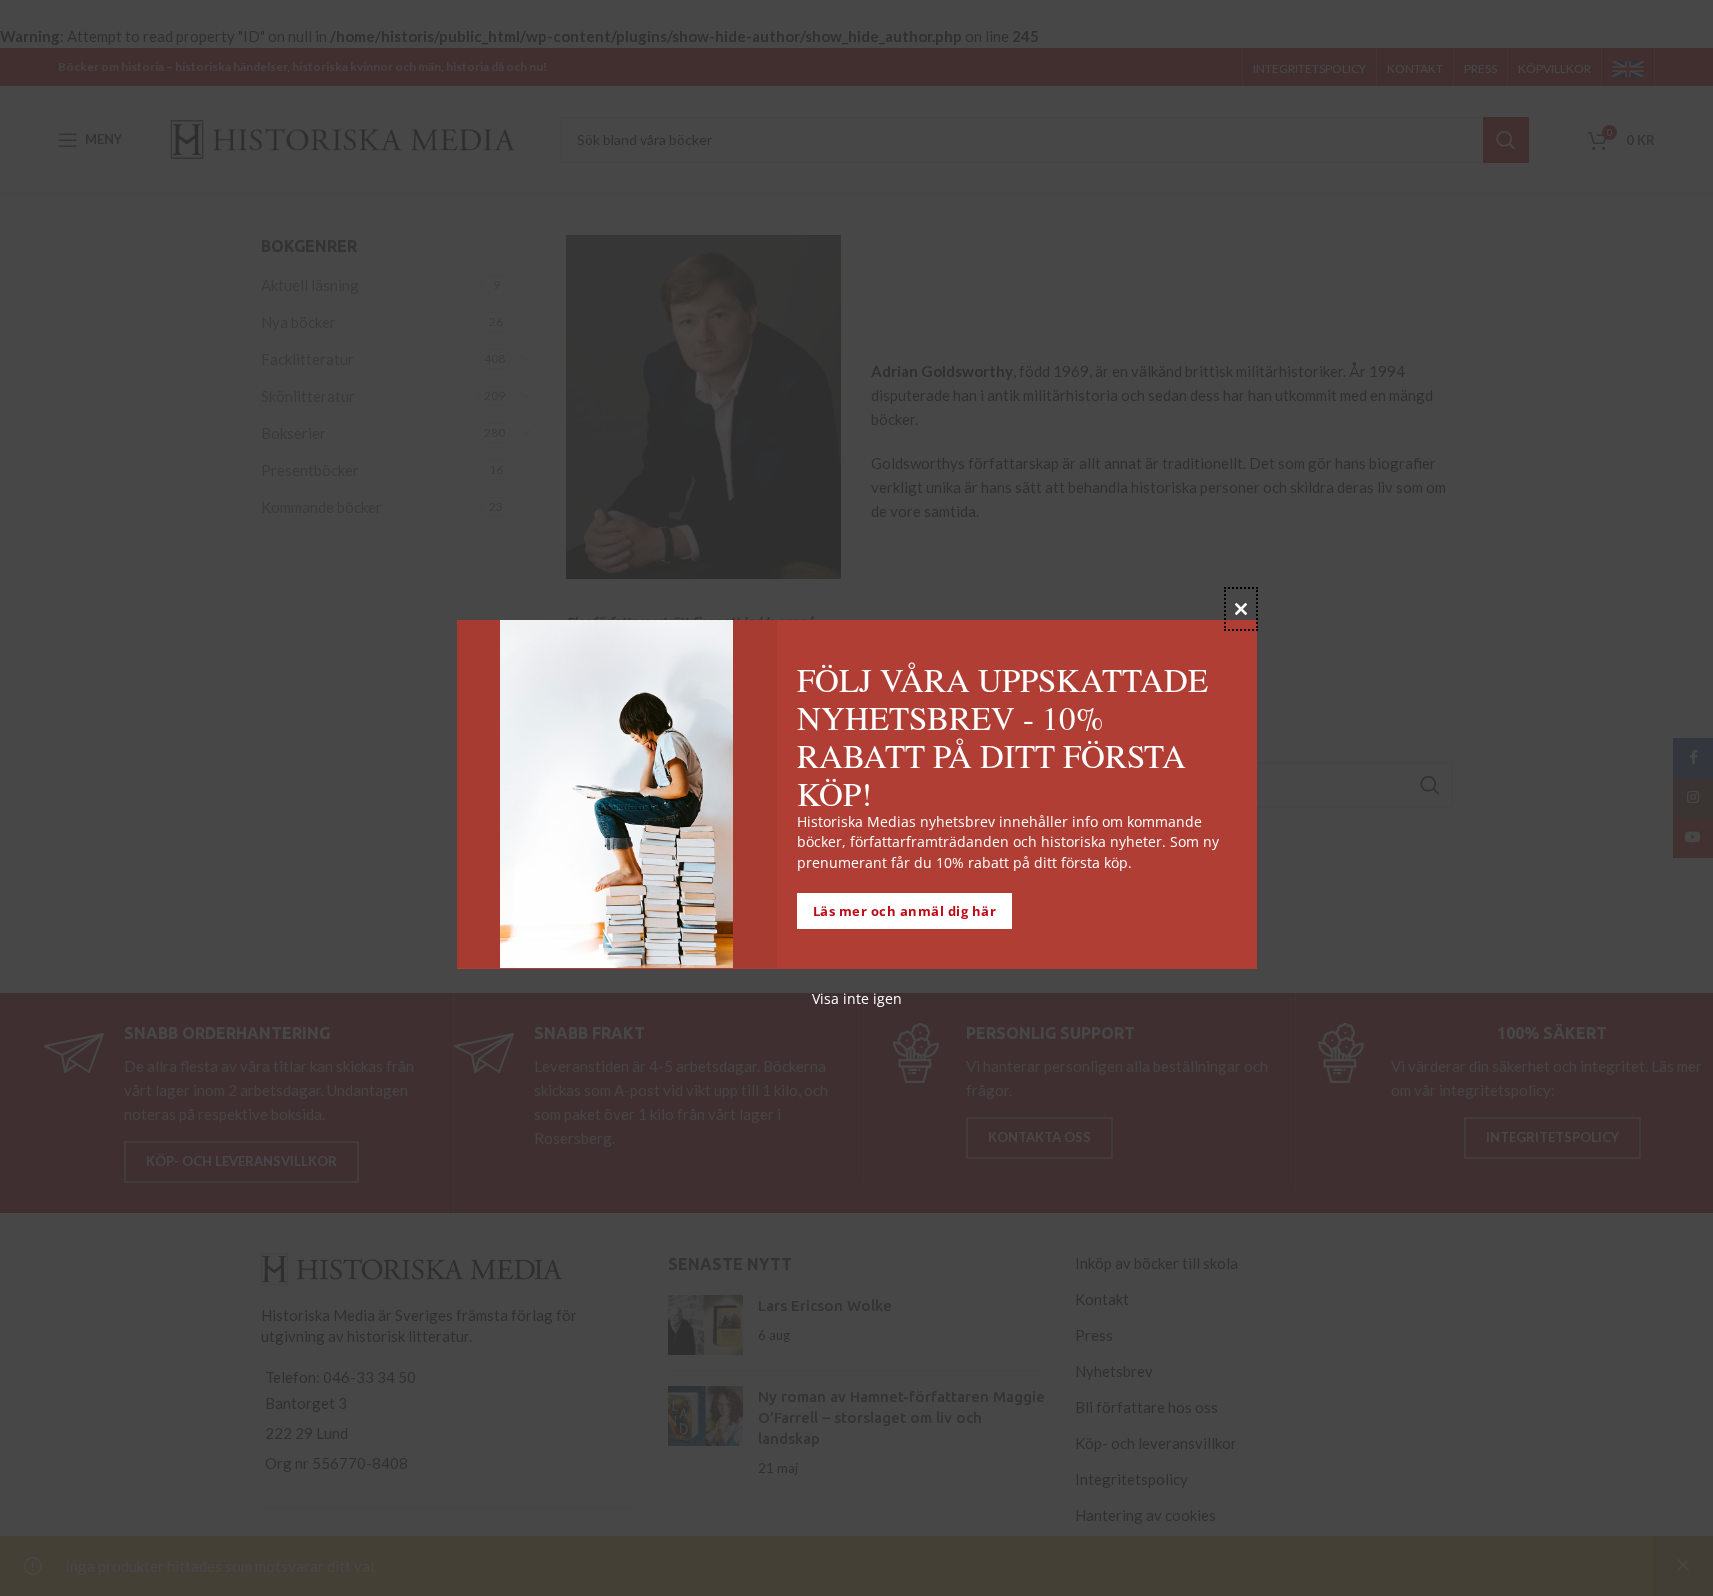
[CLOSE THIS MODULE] (1241, 609)
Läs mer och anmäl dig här (905, 910)
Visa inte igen (857, 997)
